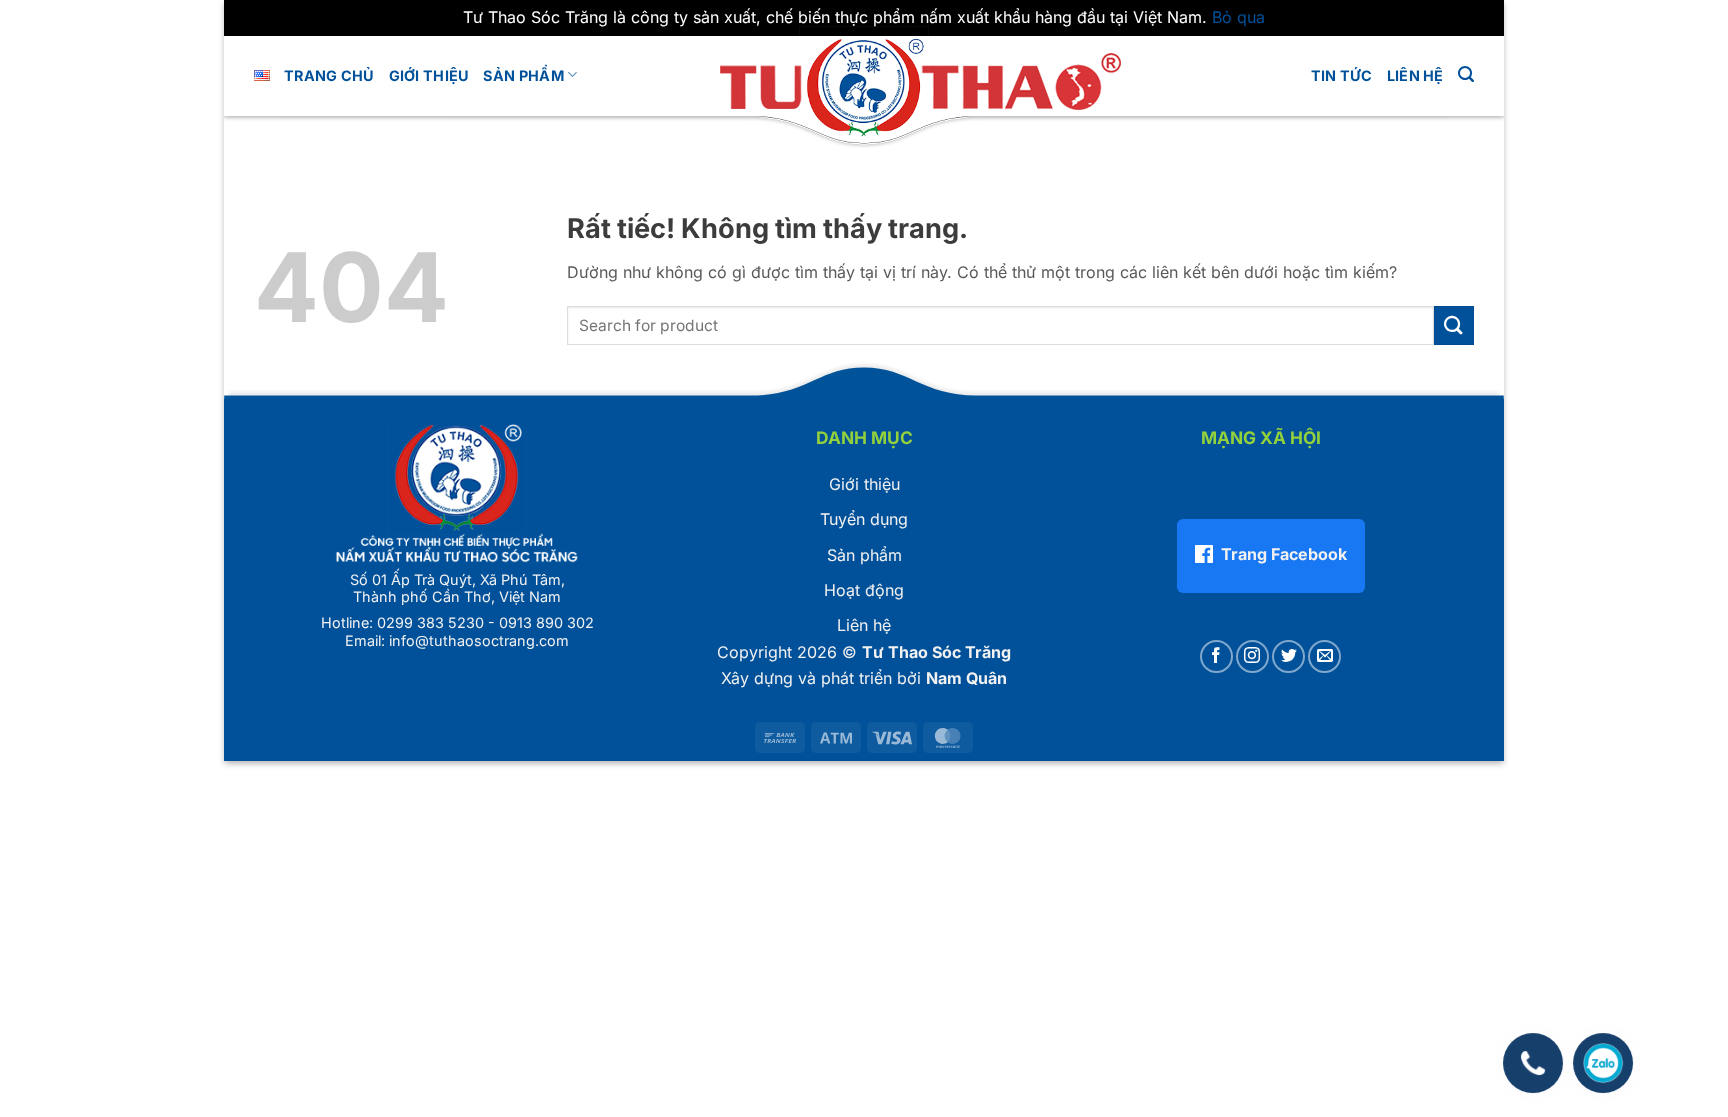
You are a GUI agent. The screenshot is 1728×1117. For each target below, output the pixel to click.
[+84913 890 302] (1532, 1053)
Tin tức (1342, 75)
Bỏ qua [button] (1238, 17)
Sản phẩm (523, 75)
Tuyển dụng (864, 519)
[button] (1466, 74)
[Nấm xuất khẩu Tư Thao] (864, 83)
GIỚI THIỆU (429, 75)
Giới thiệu (864, 484)
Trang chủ (329, 75)
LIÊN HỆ (1415, 75)
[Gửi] (1454, 325)
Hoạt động (864, 590)
